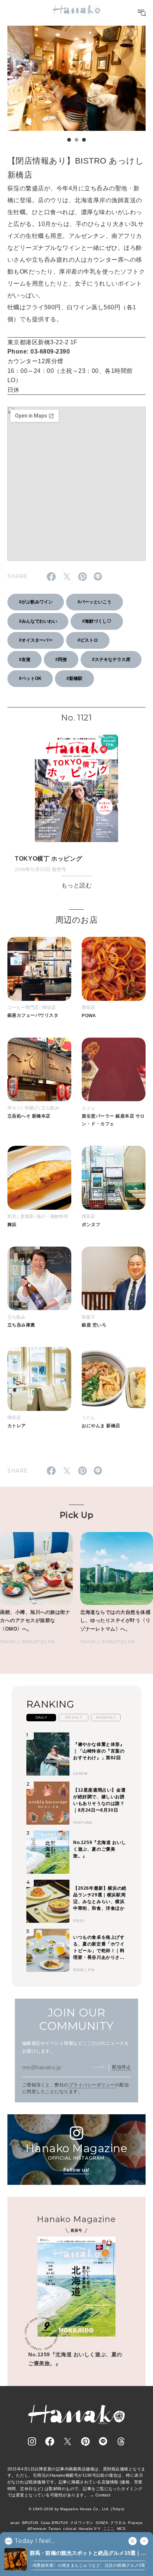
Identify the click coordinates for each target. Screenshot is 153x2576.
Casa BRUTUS (54, 2523)
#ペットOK (30, 678)
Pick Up (76, 1515)
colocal (70, 2529)
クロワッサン (82, 2523)
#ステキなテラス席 (111, 660)
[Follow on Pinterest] (85, 2441)
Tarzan (55, 2529)
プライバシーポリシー (92, 2085)
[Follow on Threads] (121, 2441)
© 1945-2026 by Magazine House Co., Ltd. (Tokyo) (76, 2509)
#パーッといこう (95, 602)
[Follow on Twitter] (68, 2441)
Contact (103, 2495)
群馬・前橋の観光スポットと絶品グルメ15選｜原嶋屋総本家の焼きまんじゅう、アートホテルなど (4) (88, 2554)
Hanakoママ (90, 2529)
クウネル (118, 2523)
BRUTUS (30, 2523)
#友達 (25, 660)
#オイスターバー (36, 640)
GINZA (102, 2523)
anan (15, 2523)
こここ (109, 2529)
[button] (69, 140)
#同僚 (61, 660)
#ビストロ (88, 640)
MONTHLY (106, 1717)
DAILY (41, 1717)
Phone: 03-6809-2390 (39, 352)
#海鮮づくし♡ (97, 621)
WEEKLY (74, 1717)
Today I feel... (35, 2541)
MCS (121, 2529)
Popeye (135, 2523)
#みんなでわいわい (38, 621)
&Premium (37, 2529)
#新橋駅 (74, 678)
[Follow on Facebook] (50, 2441)
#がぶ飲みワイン (36, 602)
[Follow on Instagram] (32, 2441)
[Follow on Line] (103, 2441)
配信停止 (121, 2067)
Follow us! (76, 2170)
